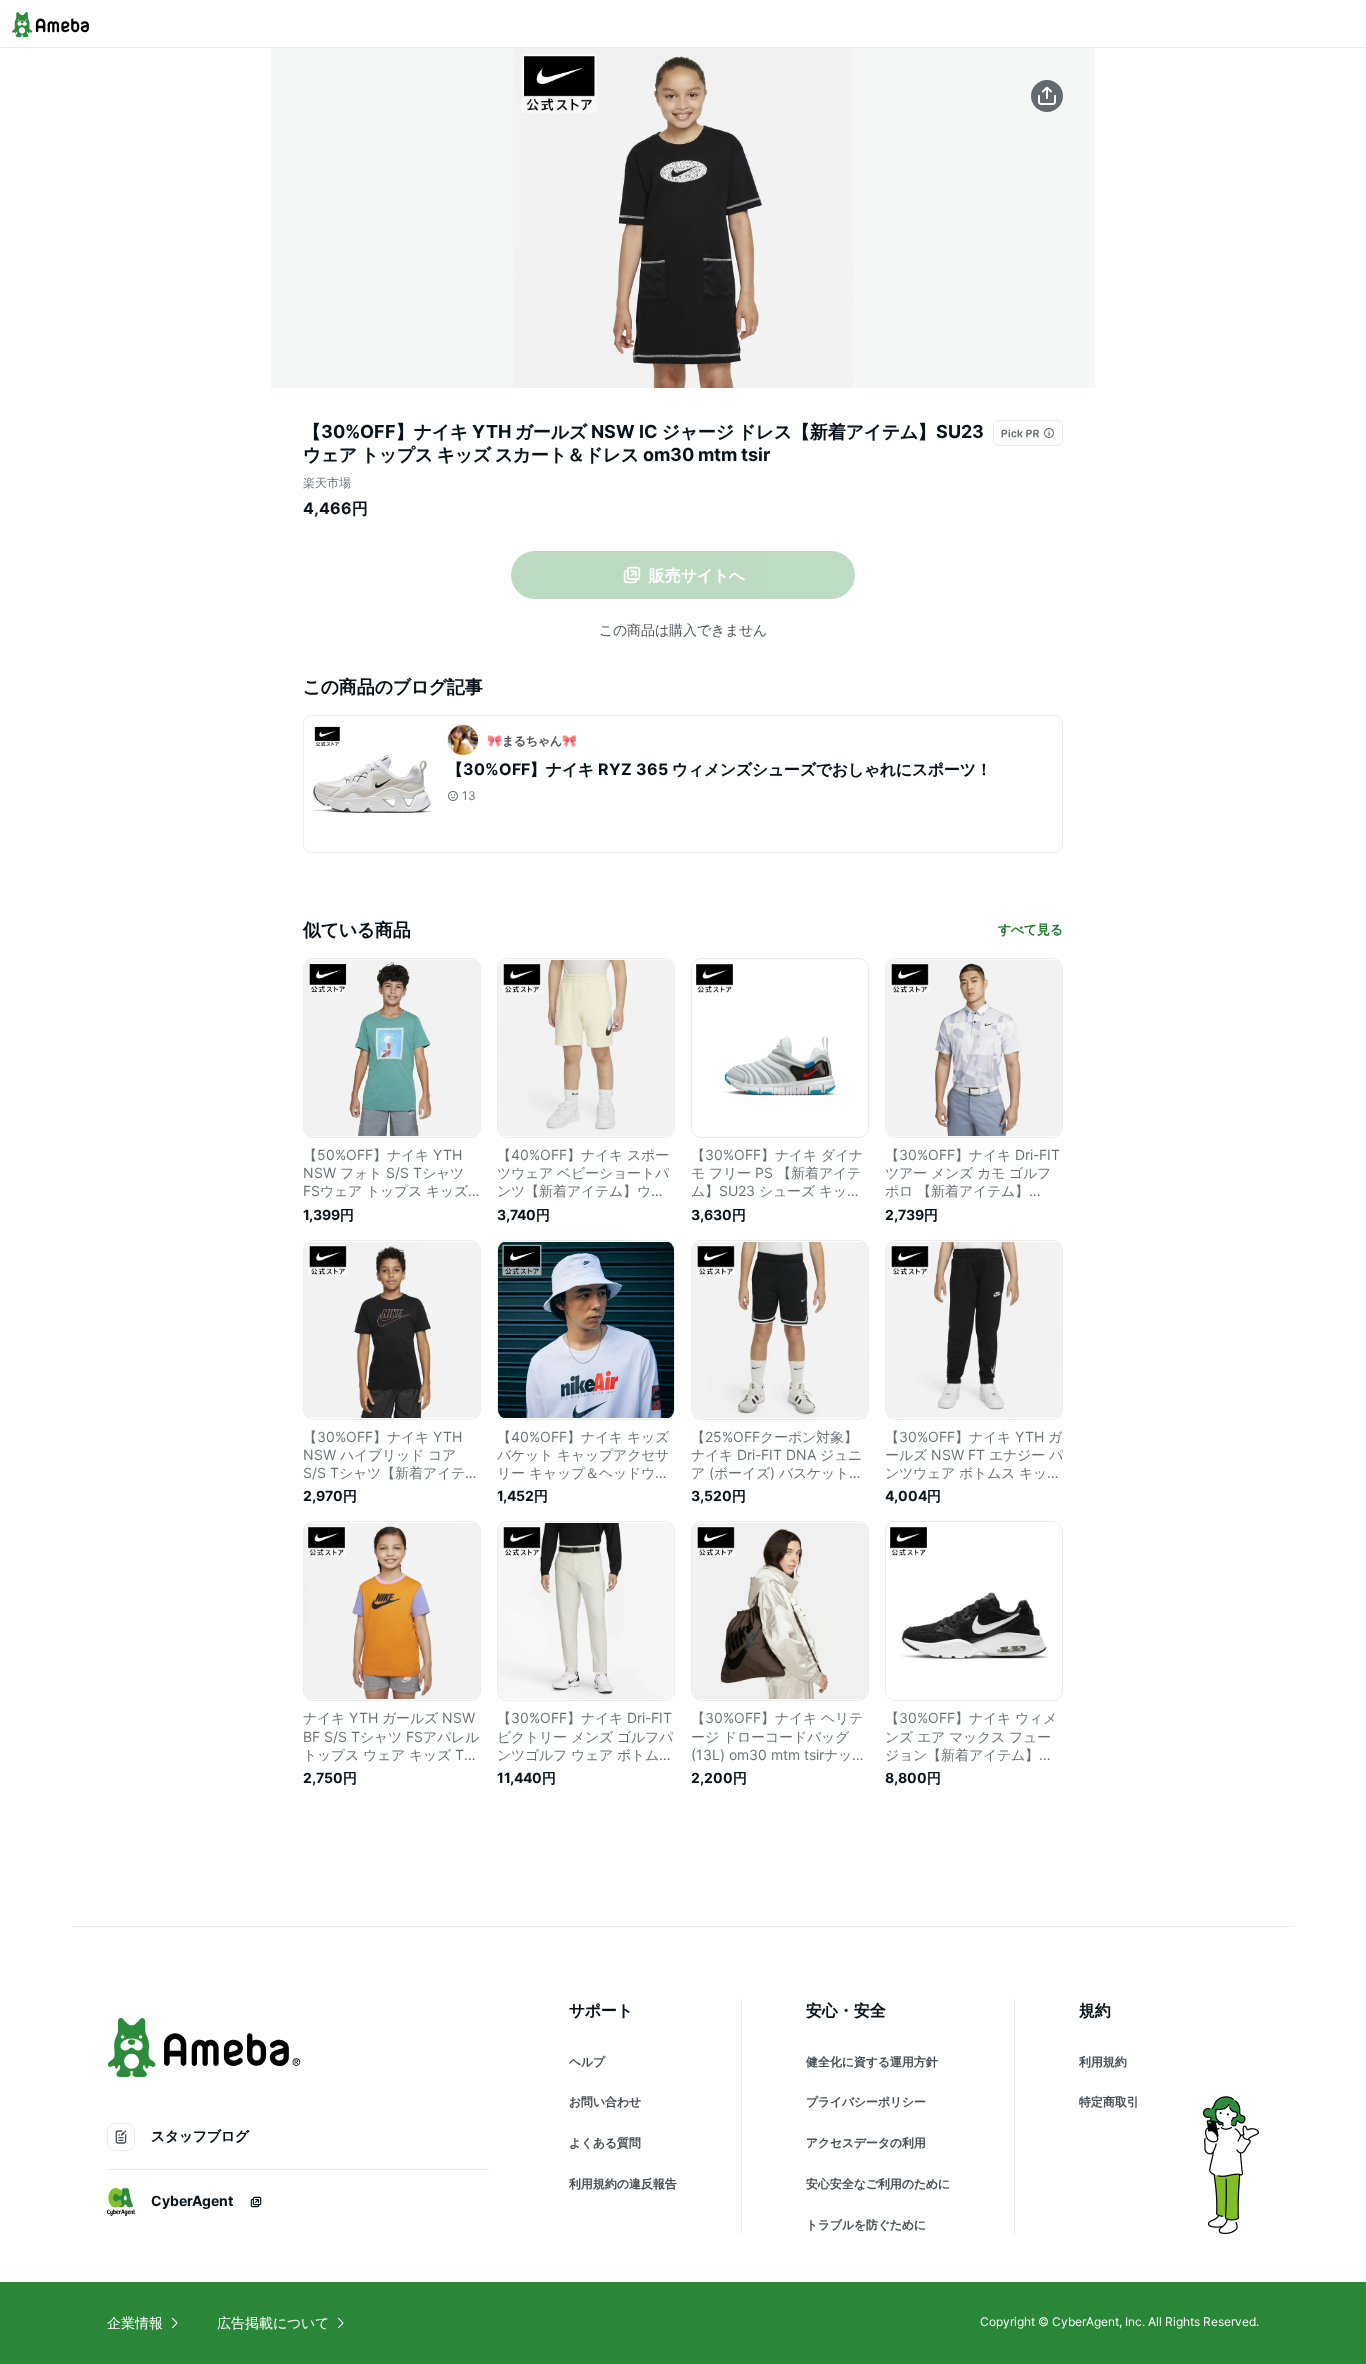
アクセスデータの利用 (866, 2142)
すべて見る (1030, 929)
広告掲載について (273, 2322)
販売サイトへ (697, 575)
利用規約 (1103, 2061)
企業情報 (135, 2322)
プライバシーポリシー (866, 2101)
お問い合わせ (605, 2101)
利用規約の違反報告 (623, 2183)
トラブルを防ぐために (866, 2224)
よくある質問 (605, 2142)
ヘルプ (587, 2061)
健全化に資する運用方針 (872, 2061)
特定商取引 (1109, 2101)
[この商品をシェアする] (1047, 96)
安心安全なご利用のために (878, 2183)
